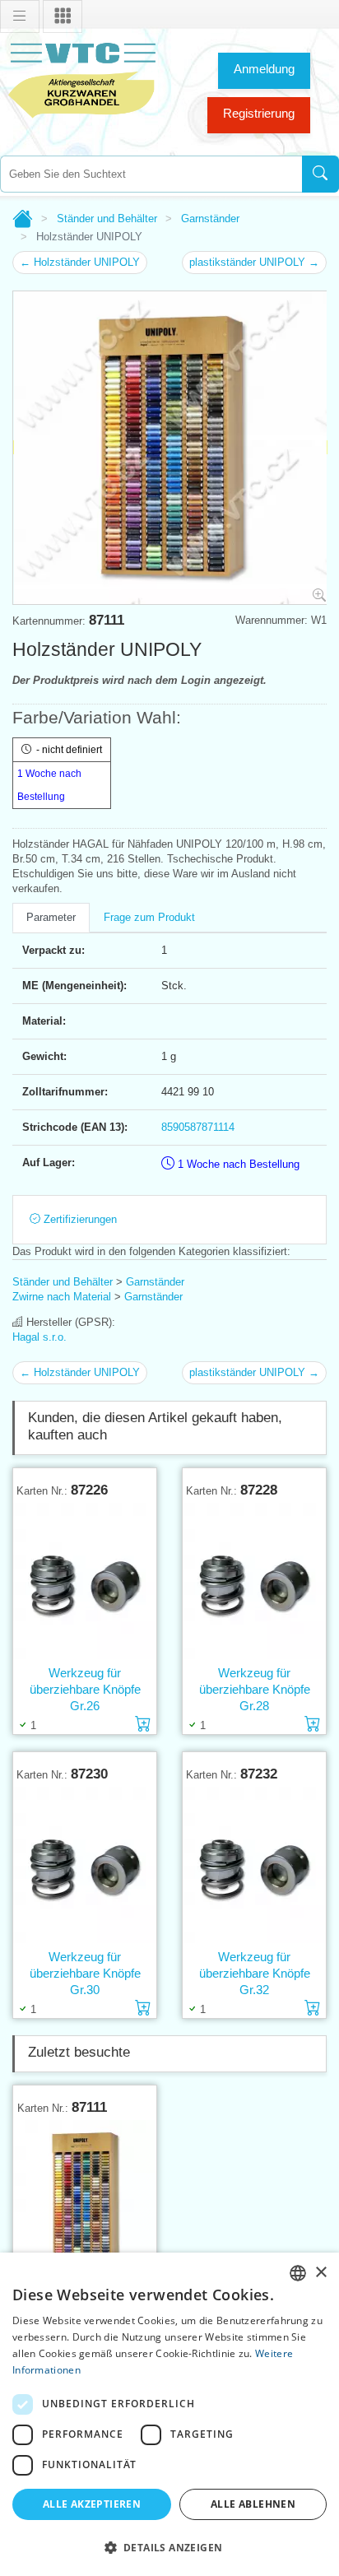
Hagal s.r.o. (39, 1337)
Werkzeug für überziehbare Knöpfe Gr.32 (255, 1973)
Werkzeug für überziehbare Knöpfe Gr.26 (85, 1689)
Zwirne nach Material (62, 1297)
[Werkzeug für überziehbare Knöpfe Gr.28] (254, 1581)
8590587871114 (198, 1127)
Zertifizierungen (79, 1219)
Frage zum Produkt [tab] (149, 917)
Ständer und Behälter (107, 219)
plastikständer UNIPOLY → (254, 262)
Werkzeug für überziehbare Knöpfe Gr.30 (85, 1973)
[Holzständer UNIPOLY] (85, 2199)
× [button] (320, 2273)
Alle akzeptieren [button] (92, 2504)
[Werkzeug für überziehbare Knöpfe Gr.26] (85, 1581)
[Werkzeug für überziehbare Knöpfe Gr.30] (85, 1865)
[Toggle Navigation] (20, 16)
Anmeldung (264, 69)
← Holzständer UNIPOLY (80, 262)
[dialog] (169, 2414)
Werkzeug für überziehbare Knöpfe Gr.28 (255, 1689)
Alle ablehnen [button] (253, 2504)
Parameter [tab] (51, 917)
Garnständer (210, 219)
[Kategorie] (63, 16)
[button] (169, 2547)
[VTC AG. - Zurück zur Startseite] (82, 79)
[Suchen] (320, 174)
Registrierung (259, 113)
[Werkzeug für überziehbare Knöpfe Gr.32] (254, 1865)
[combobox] (151, 174)
